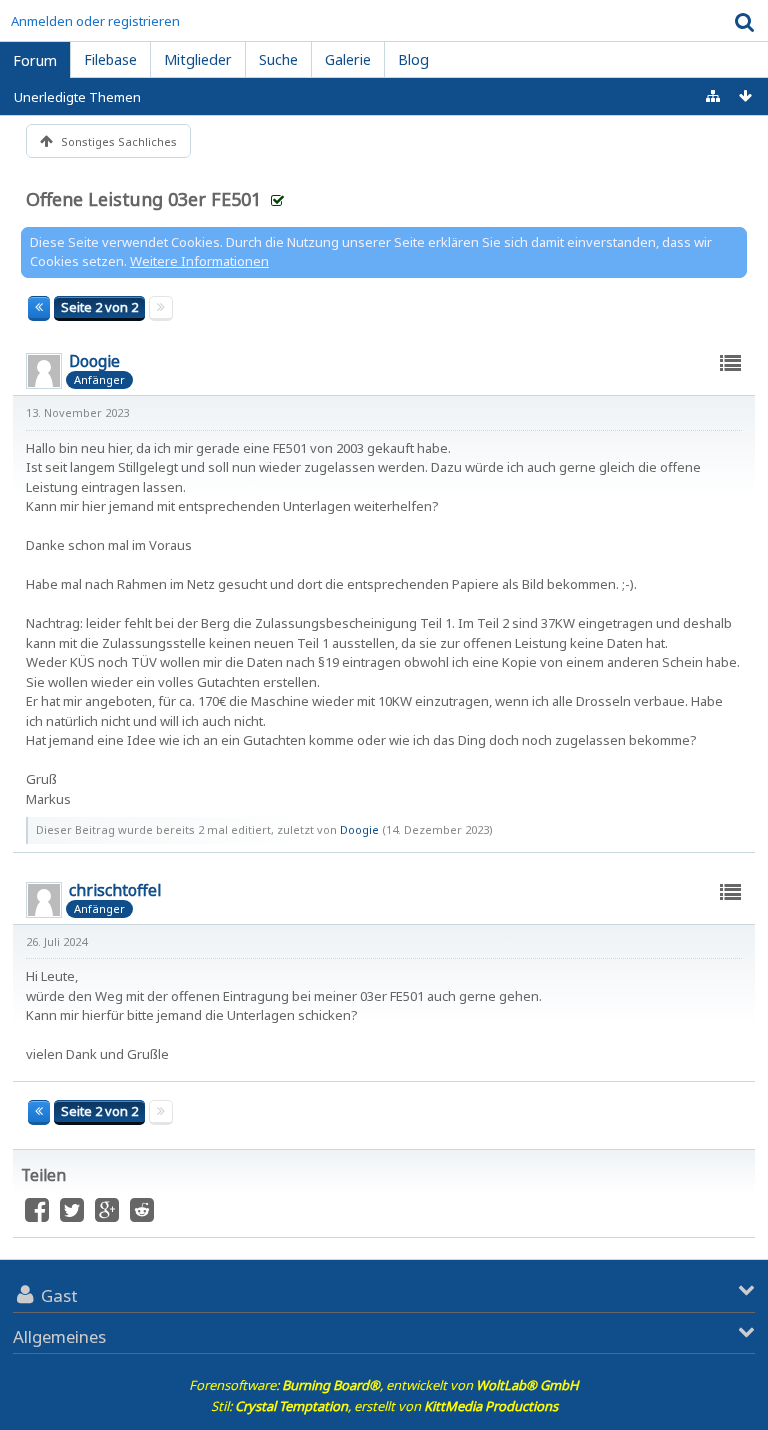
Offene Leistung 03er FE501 (143, 199)
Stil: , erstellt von (384, 1406)
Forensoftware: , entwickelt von (384, 1385)
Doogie (359, 829)
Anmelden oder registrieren (95, 21)
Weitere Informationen (199, 261)
